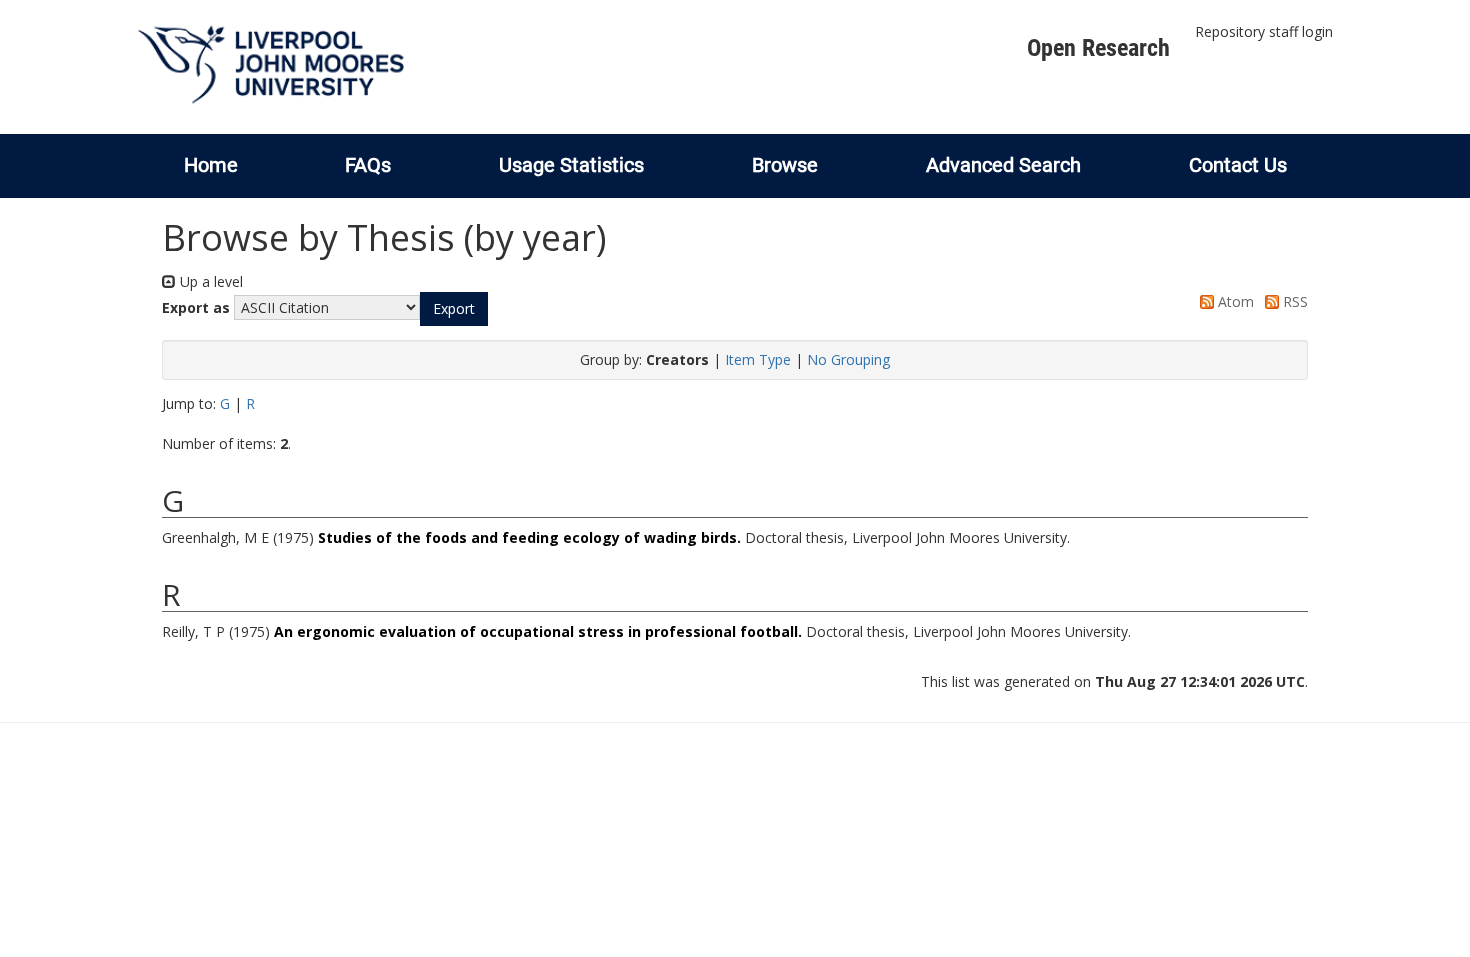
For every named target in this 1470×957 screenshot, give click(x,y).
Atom (1234, 301)
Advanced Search (1003, 165)
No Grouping (848, 359)
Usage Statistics (571, 165)
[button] (454, 309)
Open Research (1098, 48)
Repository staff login (1264, 31)
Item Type (758, 359)
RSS (1293, 301)
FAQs (368, 165)
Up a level (209, 281)
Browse (785, 165)
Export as (196, 307)
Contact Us (1238, 165)
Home (211, 165)
